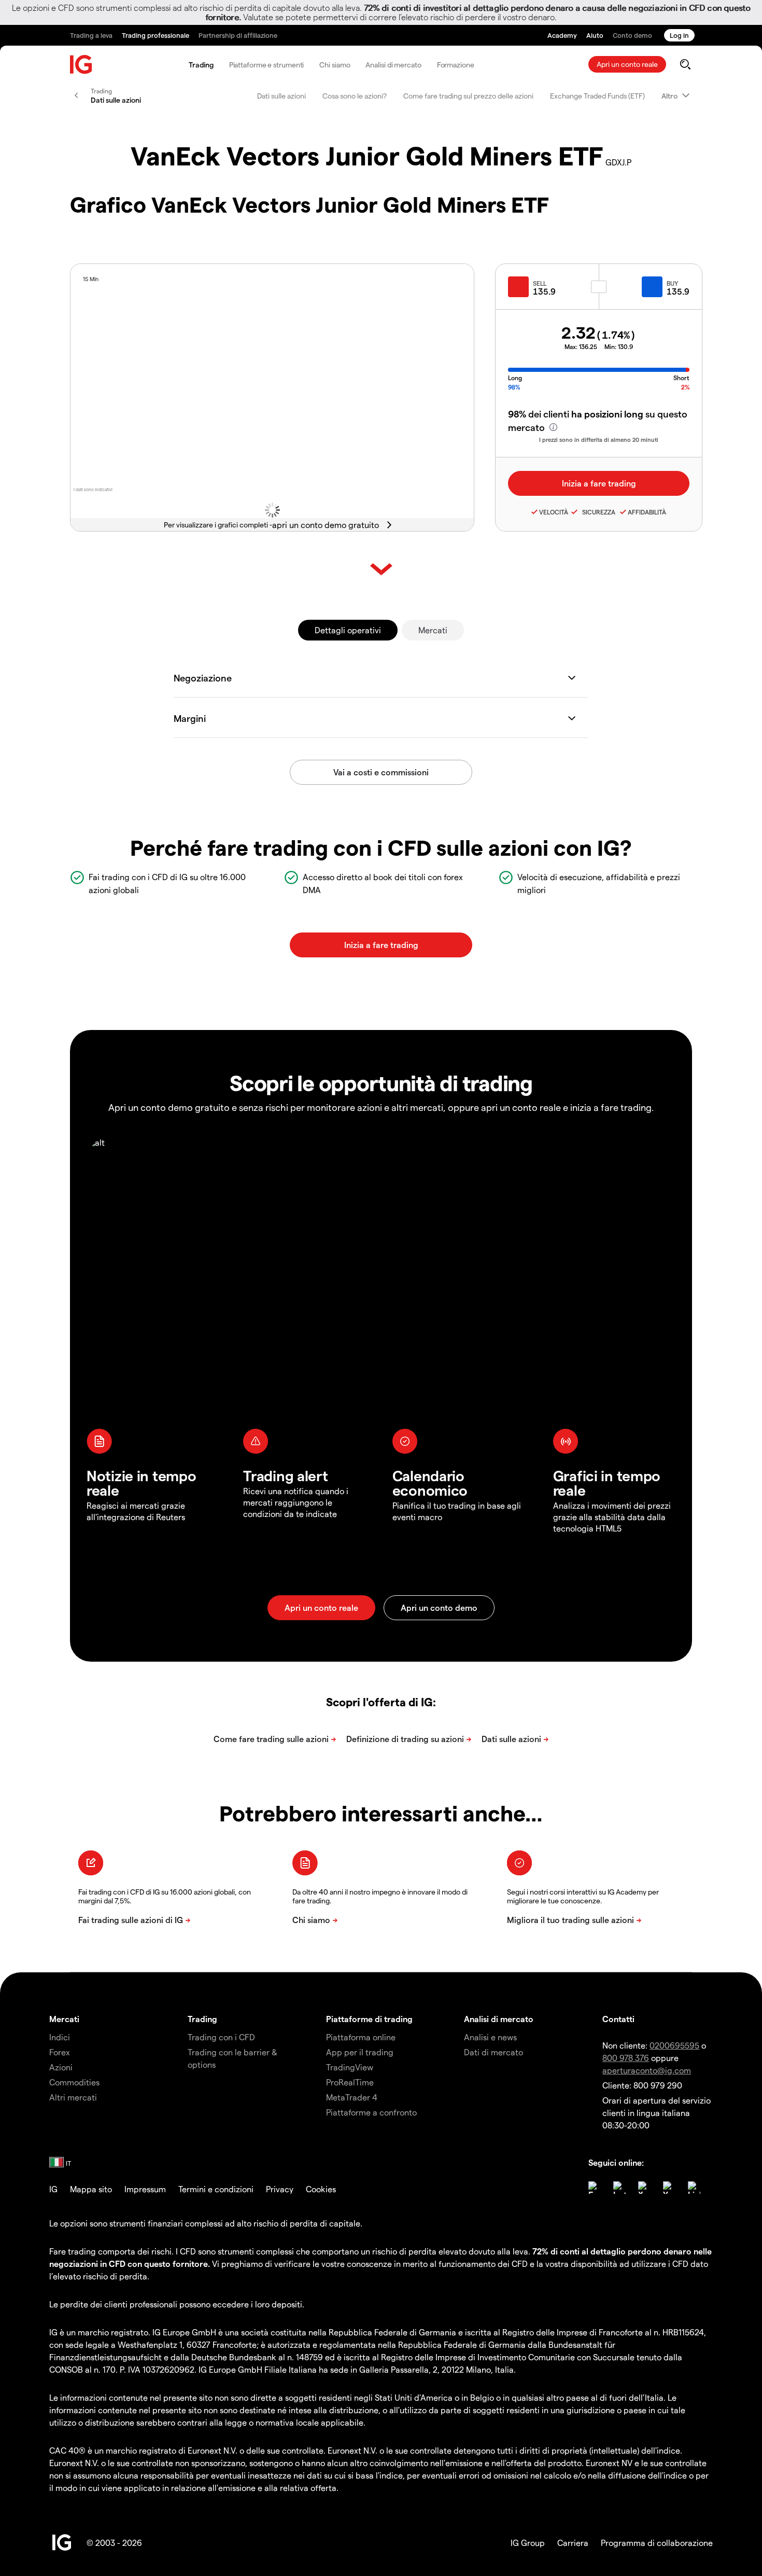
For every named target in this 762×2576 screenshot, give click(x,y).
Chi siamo (335, 65)
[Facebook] (595, 2188)
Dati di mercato (493, 2052)
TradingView (350, 2067)
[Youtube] (669, 2188)
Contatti (618, 2019)
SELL (540, 283)
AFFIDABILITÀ (647, 512)
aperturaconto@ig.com (647, 2070)
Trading (201, 65)
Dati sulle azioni (281, 96)
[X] (644, 2188)
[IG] (81, 65)
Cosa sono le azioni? (355, 96)
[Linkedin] (694, 2188)
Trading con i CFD (221, 2037)
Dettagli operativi (348, 630)
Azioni (61, 2067)
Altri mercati (73, 2097)
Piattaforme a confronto (371, 2112)
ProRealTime (350, 2082)
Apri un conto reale (627, 64)
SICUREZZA (597, 512)
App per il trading (360, 2052)
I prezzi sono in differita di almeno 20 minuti (599, 440)
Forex (60, 2052)
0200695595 (674, 2045)
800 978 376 (626, 2058)
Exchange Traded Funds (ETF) (597, 96)
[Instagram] (619, 2188)
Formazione (456, 65)
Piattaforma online (361, 2037)
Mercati (433, 630)
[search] (685, 64)
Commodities (74, 2082)
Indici (60, 2037)
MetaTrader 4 (352, 2097)
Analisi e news (490, 2037)
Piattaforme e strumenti (267, 65)
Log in (679, 35)
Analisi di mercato (393, 65)
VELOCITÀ (554, 512)
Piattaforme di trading (369, 2019)
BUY (672, 283)
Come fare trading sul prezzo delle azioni (468, 96)
